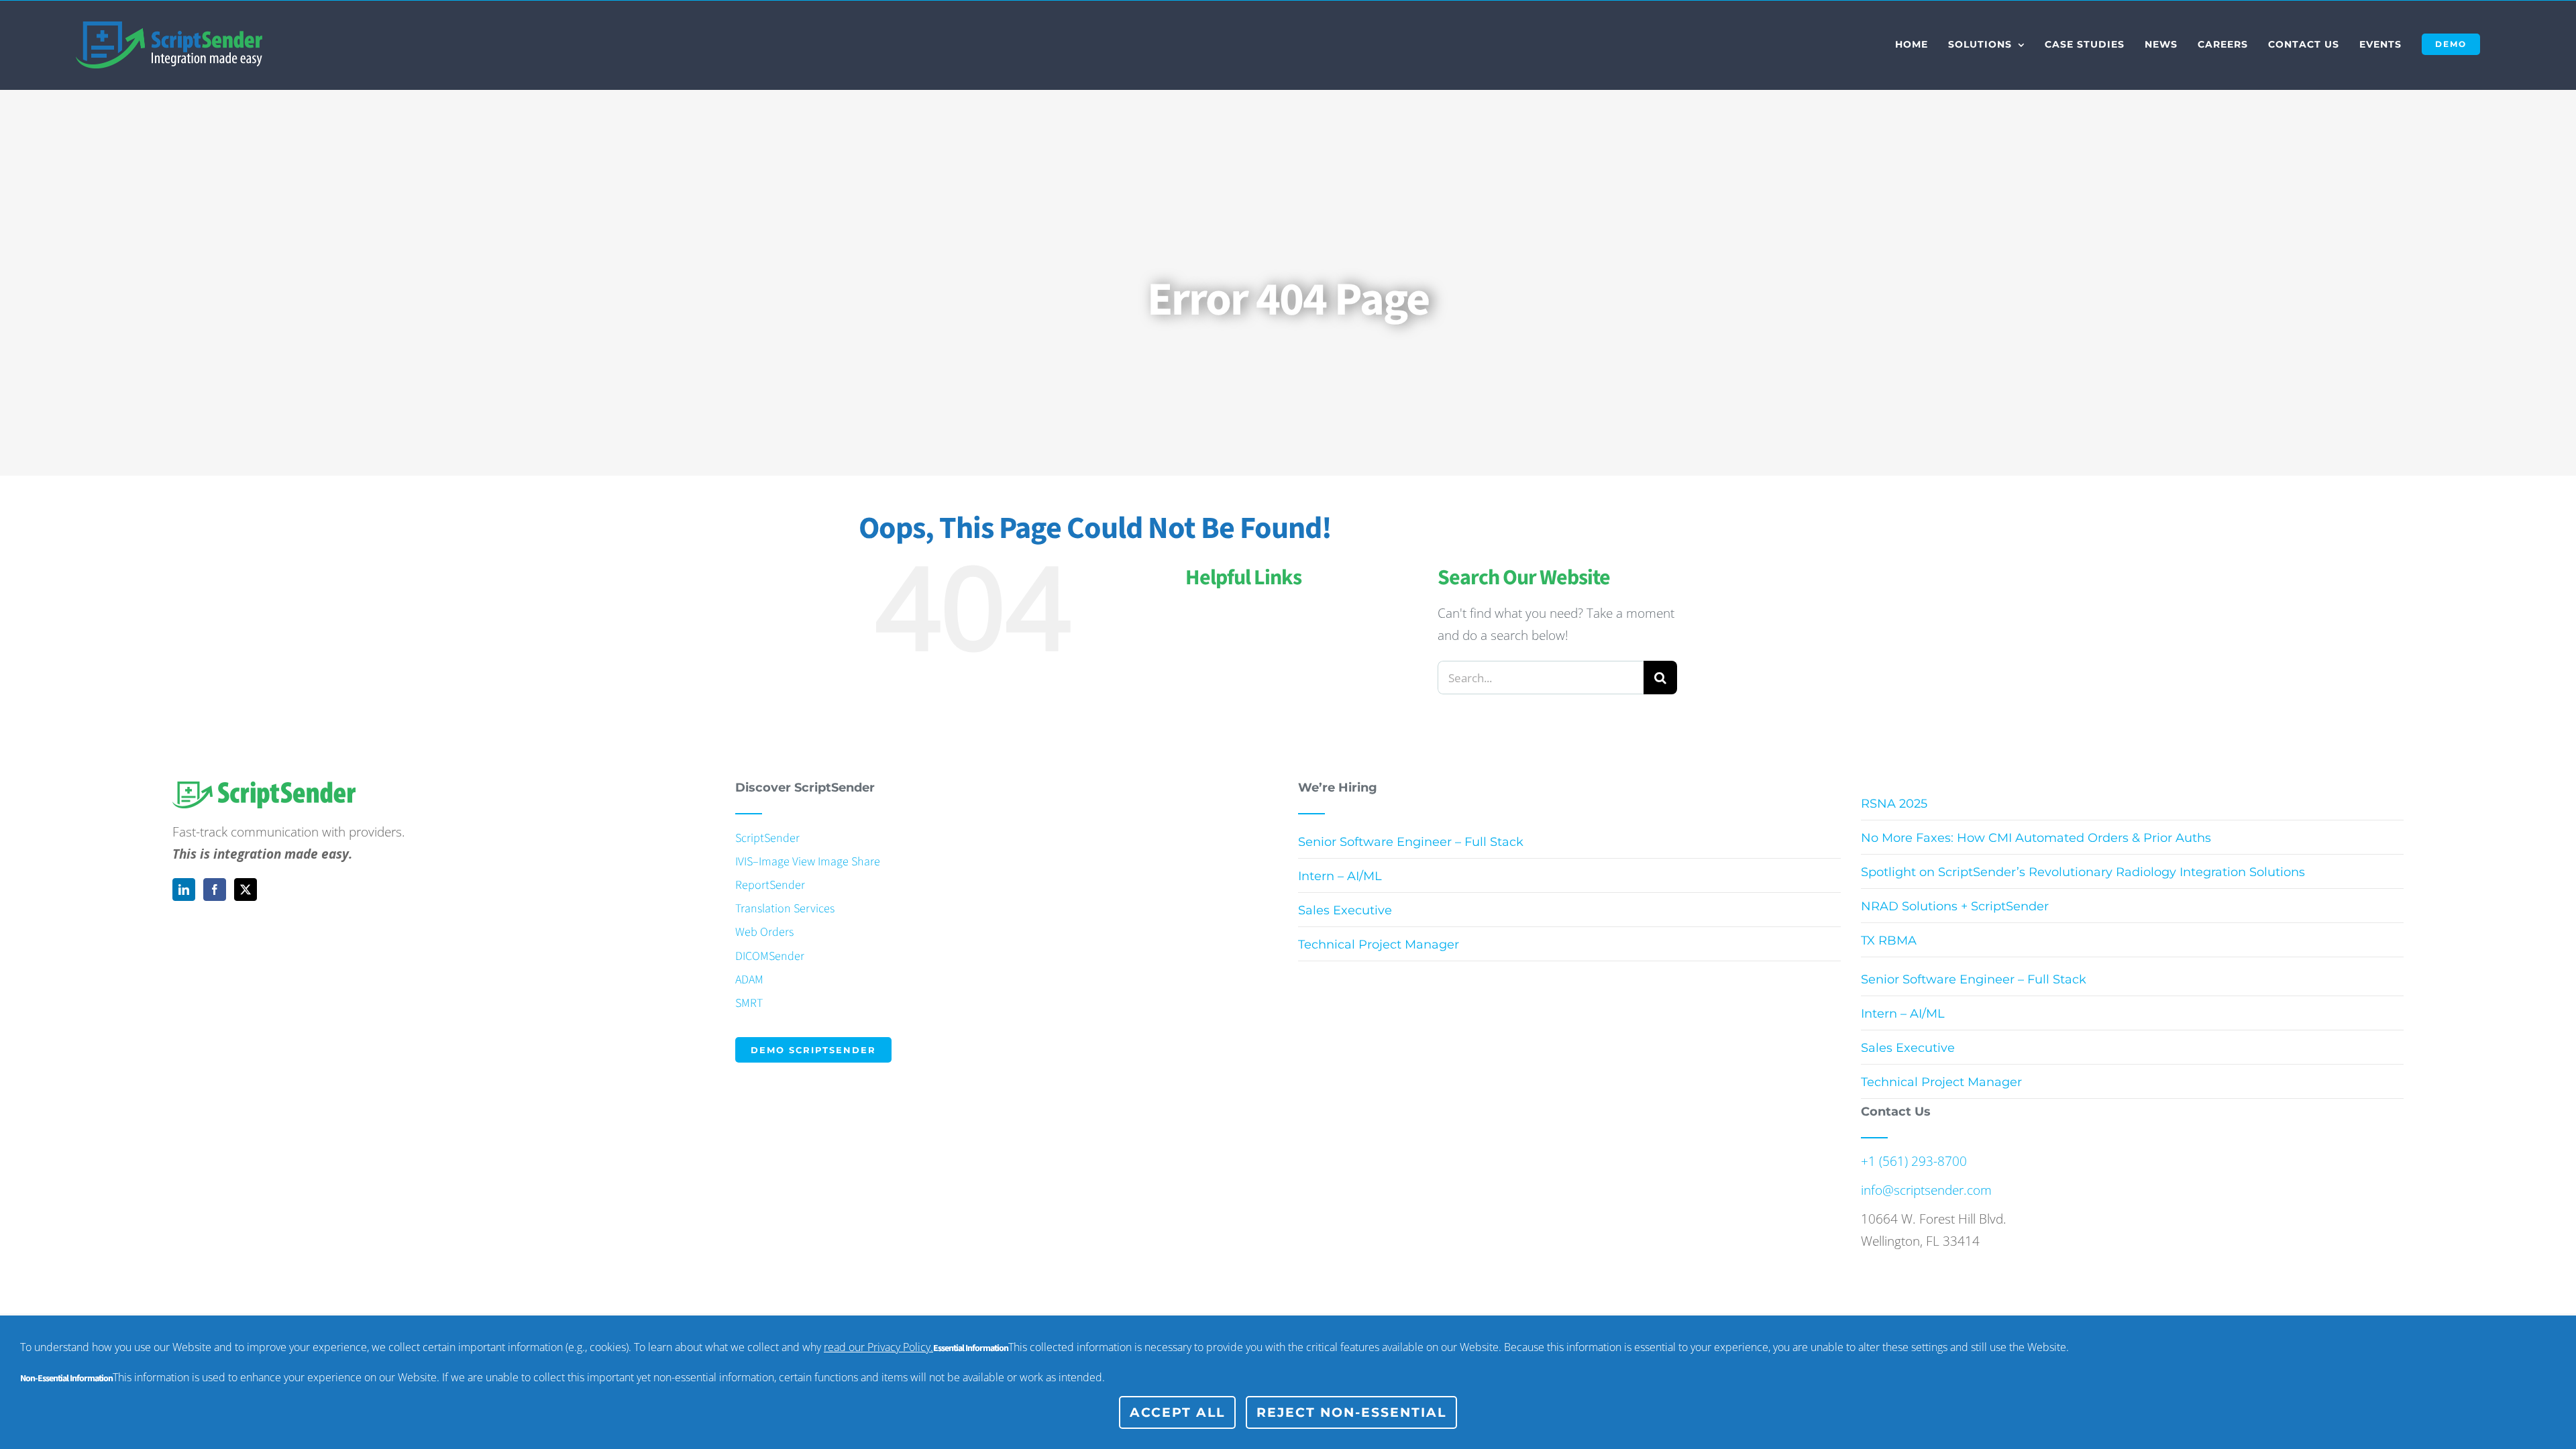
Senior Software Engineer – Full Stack (1411, 842)
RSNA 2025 (1894, 804)
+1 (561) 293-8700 (1914, 1161)
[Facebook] (215, 890)
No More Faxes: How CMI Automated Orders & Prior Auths (2036, 838)
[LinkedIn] (184, 890)
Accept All (1177, 1412)
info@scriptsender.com (1926, 1190)
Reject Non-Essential (1351, 1412)
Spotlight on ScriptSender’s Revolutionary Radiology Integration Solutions (2083, 872)
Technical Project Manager (1379, 945)
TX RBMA (1889, 941)
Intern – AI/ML (1340, 876)
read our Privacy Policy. (878, 1347)
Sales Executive (1345, 910)
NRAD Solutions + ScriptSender (1955, 906)
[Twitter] (246, 890)
